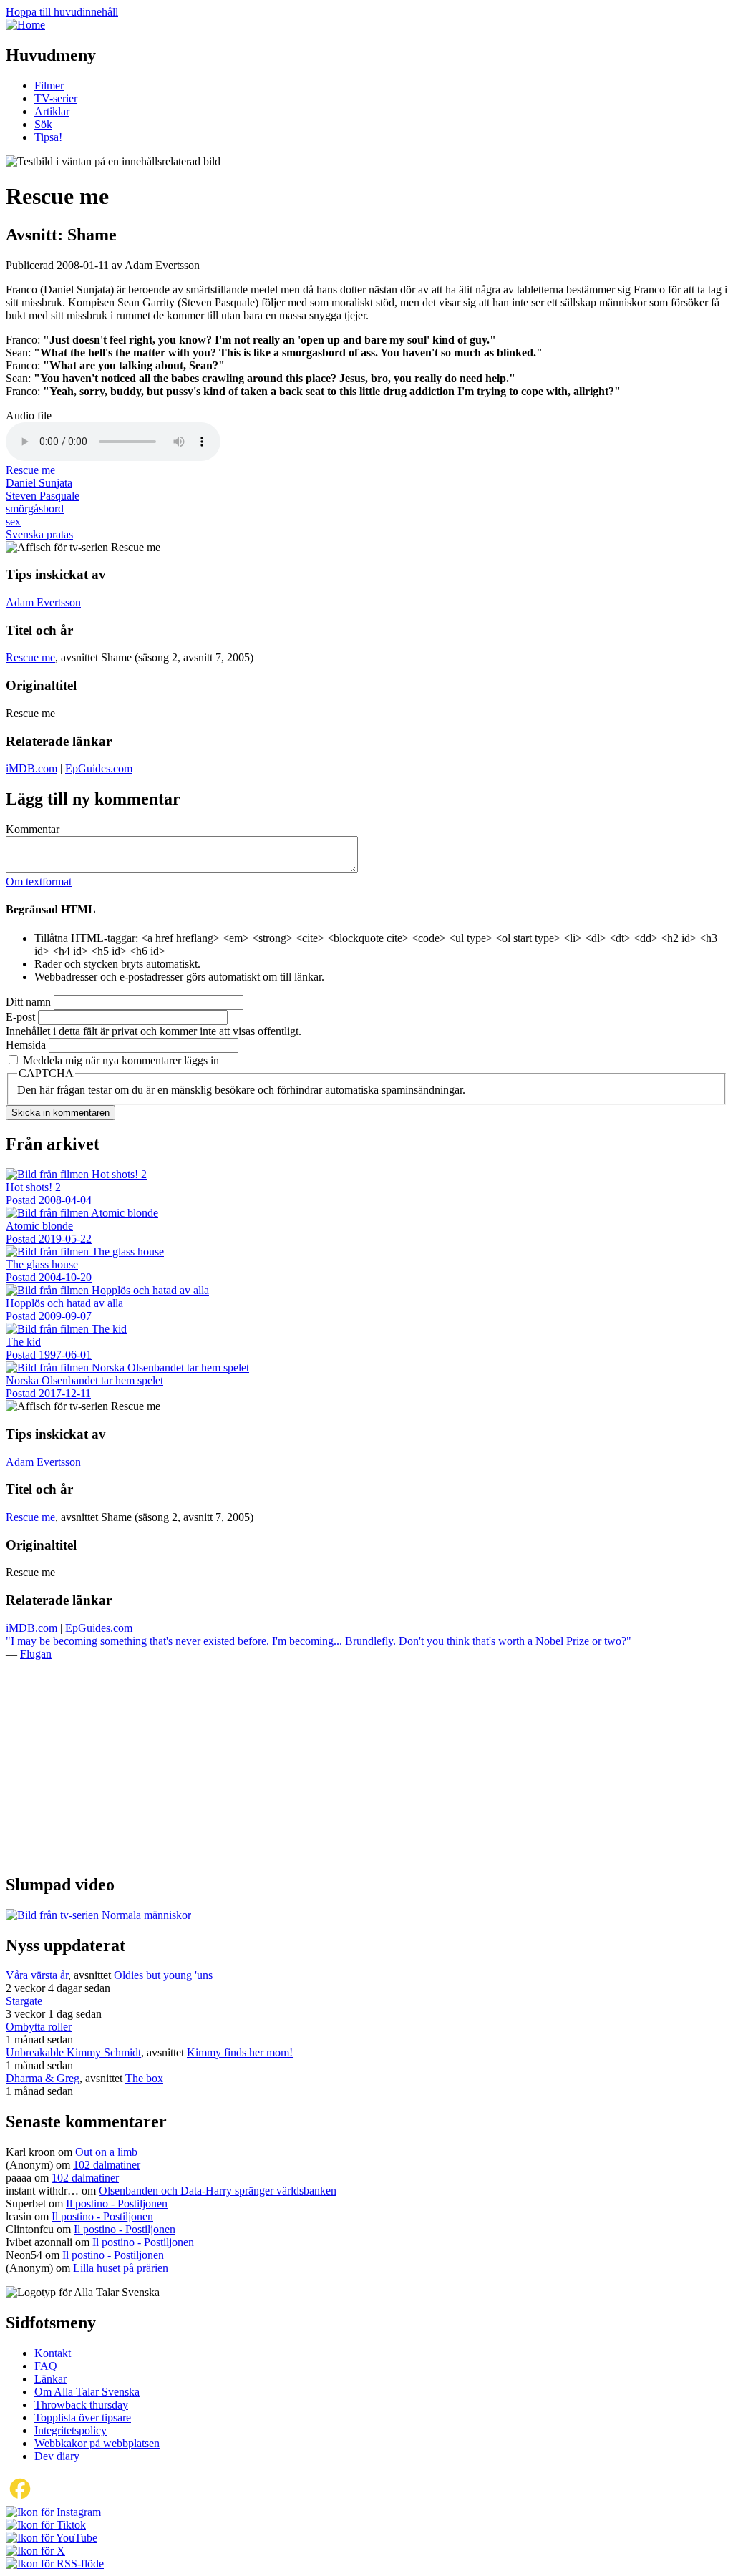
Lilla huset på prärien (121, 2268)
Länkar (50, 2379)
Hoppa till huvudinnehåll (62, 12)
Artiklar (52, 111)
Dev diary (57, 2456)
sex (13, 521)
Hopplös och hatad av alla (64, 1303)
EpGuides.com (99, 768)
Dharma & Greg (43, 2078)
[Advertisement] (366, 1761)
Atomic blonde (39, 1226)
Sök (43, 124)
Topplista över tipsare (83, 2417)
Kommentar (33, 829)
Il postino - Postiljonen (117, 2203)
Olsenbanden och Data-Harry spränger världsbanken (218, 2191)
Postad (49, 1200)
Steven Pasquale (43, 496)
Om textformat (39, 881)
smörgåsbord (35, 509)
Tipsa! (48, 137)
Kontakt (53, 2353)
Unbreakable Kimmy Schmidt (73, 2052)
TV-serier (56, 98)
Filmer (49, 86)
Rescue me (30, 470)
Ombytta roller (39, 2027)
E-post (20, 1017)
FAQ (46, 2366)
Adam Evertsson (43, 602)
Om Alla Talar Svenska (87, 2392)
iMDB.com (31, 768)
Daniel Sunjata (39, 483)
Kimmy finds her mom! (240, 2052)
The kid (23, 1342)
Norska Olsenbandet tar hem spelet (84, 1380)
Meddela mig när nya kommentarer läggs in (121, 1060)
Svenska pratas (39, 534)
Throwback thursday (81, 2405)
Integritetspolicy (71, 2430)
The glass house (42, 1264)
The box (144, 2078)
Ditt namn (28, 1002)
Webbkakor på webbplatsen (97, 2443)
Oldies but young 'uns (163, 1975)
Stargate (24, 2001)
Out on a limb (106, 2152)
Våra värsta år (37, 1975)
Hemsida (26, 1045)
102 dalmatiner (107, 2165)
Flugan (36, 1654)
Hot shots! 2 (33, 1187)
